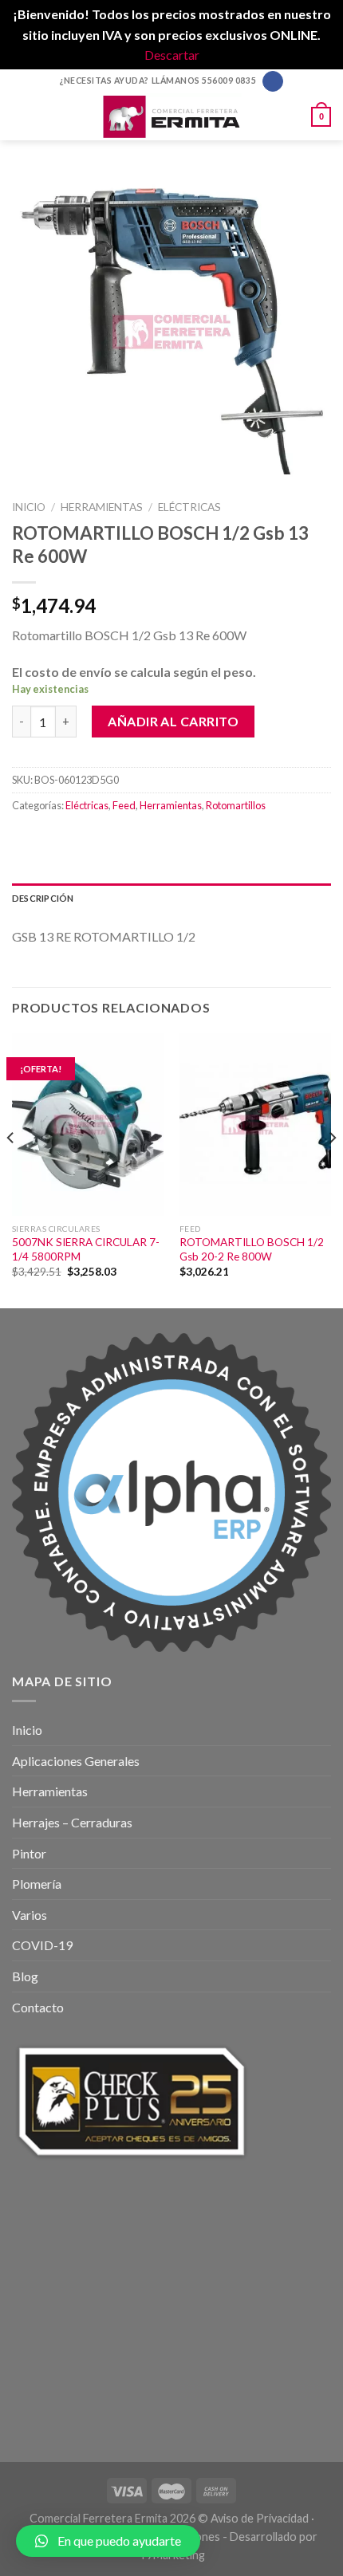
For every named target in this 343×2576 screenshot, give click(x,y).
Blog (25, 1976)
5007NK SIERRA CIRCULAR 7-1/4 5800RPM (86, 1249)
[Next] (332, 1169)
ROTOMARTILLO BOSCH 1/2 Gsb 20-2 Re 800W (252, 1249)
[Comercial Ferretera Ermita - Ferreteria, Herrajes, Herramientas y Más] (171, 117)
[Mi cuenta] (292, 116)
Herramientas (102, 507)
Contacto (38, 2007)
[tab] (171, 899)
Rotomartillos (236, 805)
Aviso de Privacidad (260, 2518)
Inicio (29, 507)
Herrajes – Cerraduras (72, 1822)
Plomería (37, 1884)
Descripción (43, 898)
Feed (124, 805)
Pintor (29, 1853)
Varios (30, 1915)
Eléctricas (189, 507)
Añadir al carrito (173, 721)
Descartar (172, 55)
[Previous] (11, 1169)
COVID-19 (42, 1945)
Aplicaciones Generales (76, 1761)
